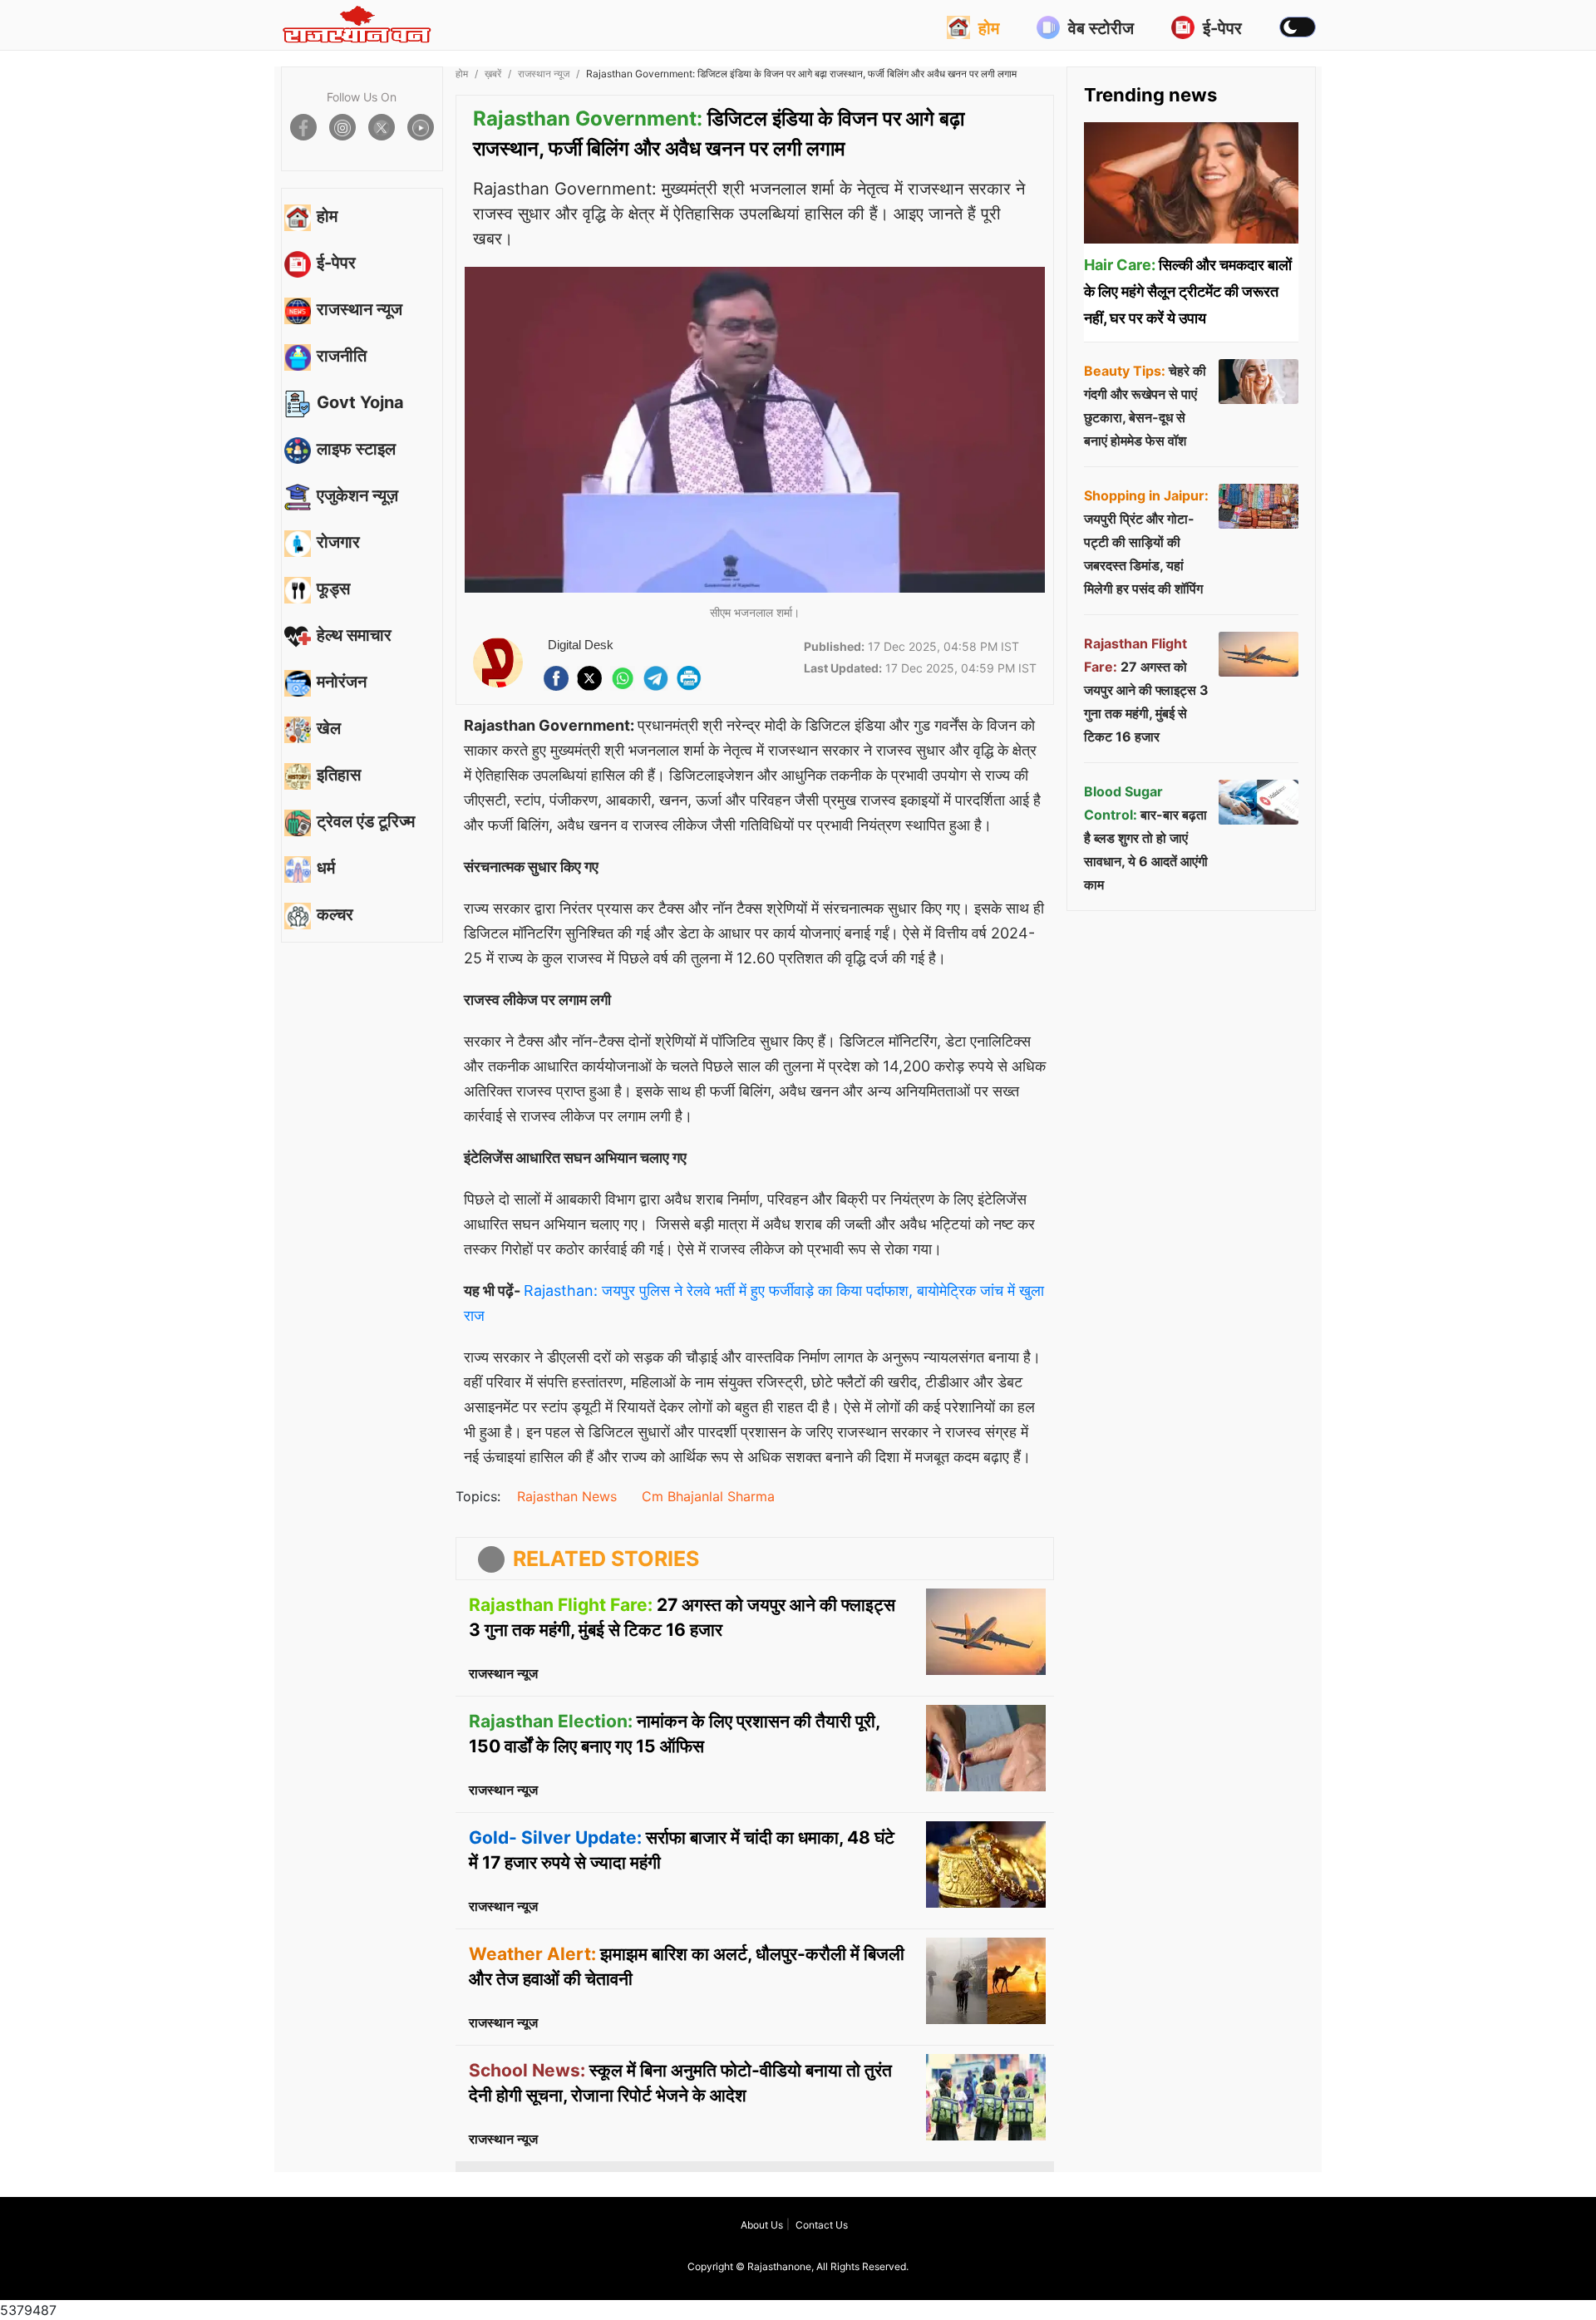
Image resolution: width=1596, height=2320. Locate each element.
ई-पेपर (1222, 28)
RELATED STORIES (606, 1559)
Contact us (822, 2225)
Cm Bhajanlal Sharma (708, 1496)
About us (762, 2225)
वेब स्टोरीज (1101, 28)
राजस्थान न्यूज (544, 74)
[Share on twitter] (382, 127)
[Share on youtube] (421, 127)
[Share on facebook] (303, 127)
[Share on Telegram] (656, 678)
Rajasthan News (567, 1496)
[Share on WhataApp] (623, 678)
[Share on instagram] (342, 127)
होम (989, 28)
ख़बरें (493, 74)
